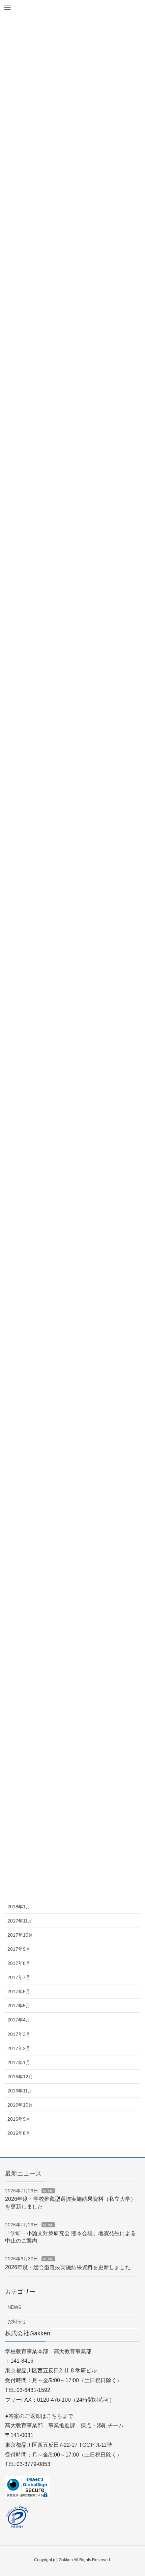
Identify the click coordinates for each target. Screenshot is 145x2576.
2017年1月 (19, 2062)
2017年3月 (19, 2034)
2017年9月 (19, 1949)
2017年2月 (19, 2048)
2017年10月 (20, 1935)
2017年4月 (19, 2020)
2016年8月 (19, 2133)
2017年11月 (20, 1921)
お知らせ (17, 2321)
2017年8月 (19, 1963)
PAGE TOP (134, 2493)
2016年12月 (20, 2077)
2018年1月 (19, 1907)
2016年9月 (19, 2119)
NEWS (48, 2191)
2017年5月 (19, 2006)
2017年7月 (19, 1977)
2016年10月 (20, 2105)
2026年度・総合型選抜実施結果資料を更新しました (68, 2267)
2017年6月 (19, 1991)
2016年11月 (20, 2091)
